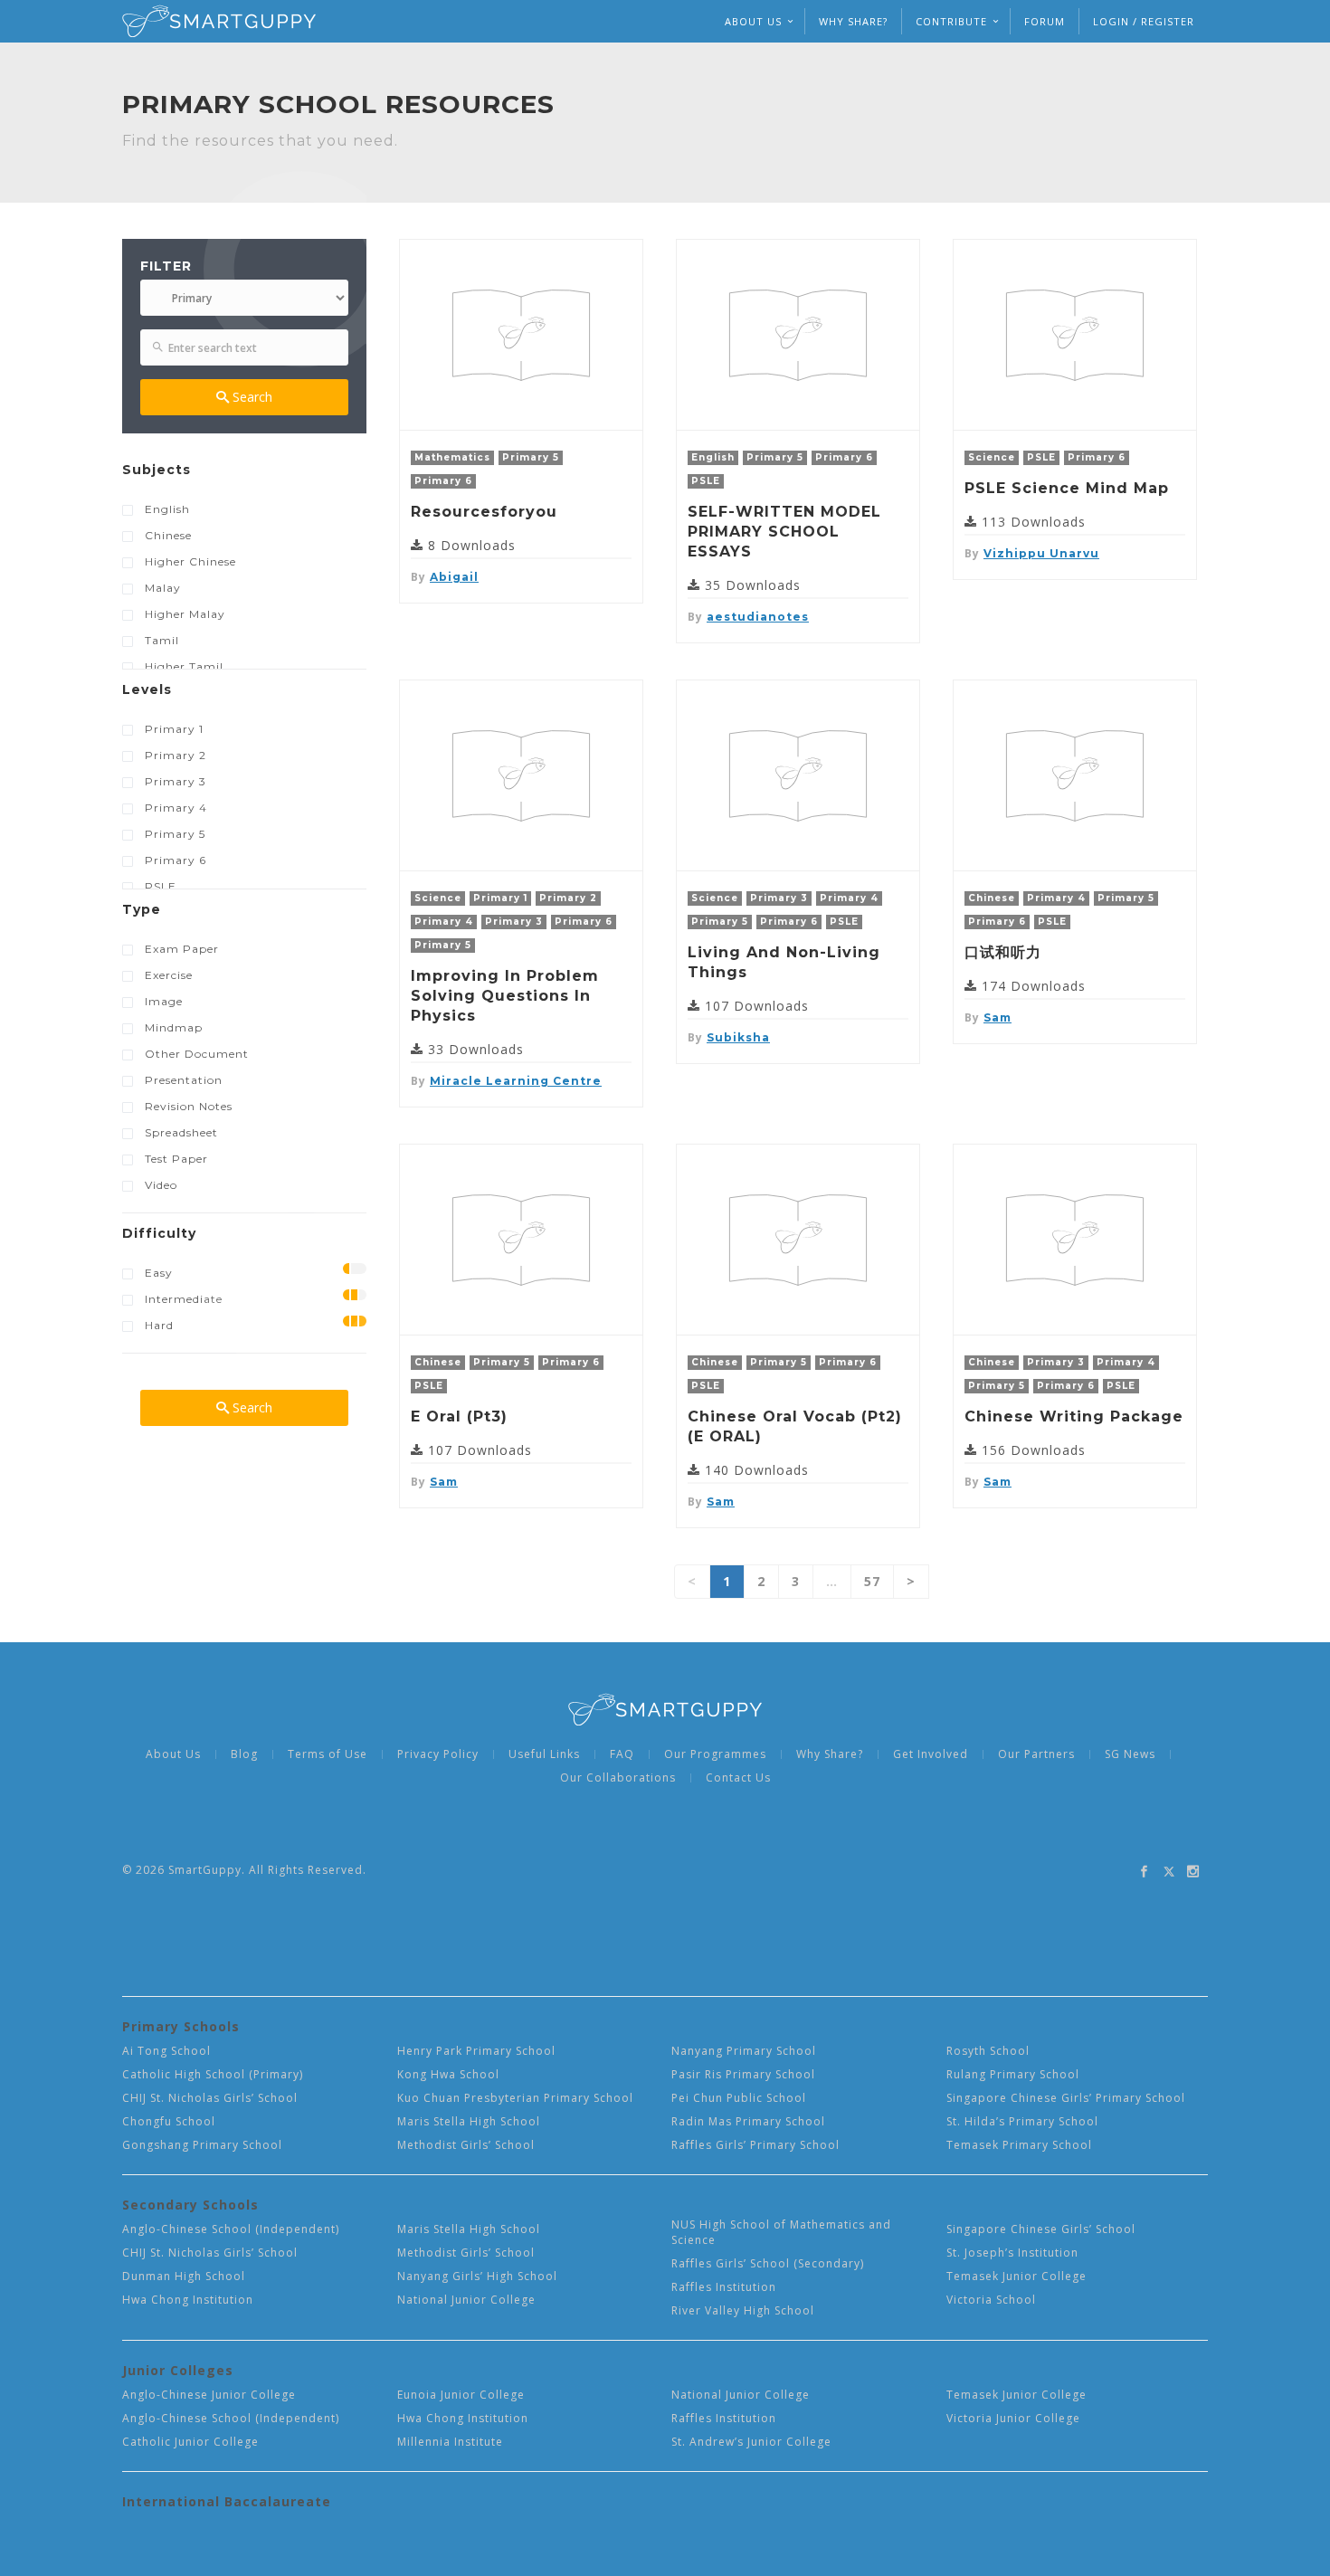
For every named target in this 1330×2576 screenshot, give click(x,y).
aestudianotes (758, 617)
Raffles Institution (724, 2287)
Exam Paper (182, 949)
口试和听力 (1003, 952)
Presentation (184, 1080)
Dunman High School (184, 2276)
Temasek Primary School (1019, 2145)
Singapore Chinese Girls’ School (1041, 2229)
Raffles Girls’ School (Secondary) (768, 2263)
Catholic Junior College (190, 2442)
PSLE (161, 886)
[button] (244, 474)
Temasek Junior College (1016, 2276)
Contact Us (738, 1778)
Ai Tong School (166, 2051)
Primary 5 (175, 834)
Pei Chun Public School (739, 2098)
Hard (159, 1325)
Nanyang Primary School (744, 2051)
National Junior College (466, 2300)
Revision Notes (189, 1106)
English (167, 509)
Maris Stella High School (469, 2121)
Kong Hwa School (448, 2074)
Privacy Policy (438, 1754)
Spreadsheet (181, 1132)
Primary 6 (176, 860)
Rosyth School (988, 2051)
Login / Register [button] (1144, 21)
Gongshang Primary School (202, 2145)
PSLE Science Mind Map (1067, 488)
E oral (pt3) (459, 1416)
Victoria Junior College (1013, 2418)
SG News (1130, 1754)
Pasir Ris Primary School (743, 2074)
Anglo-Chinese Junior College (209, 2395)
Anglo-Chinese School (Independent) (231, 2229)
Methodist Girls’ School (466, 2145)
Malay (163, 588)
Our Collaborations (618, 1778)
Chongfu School (169, 2121)
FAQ (622, 1754)
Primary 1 (174, 729)
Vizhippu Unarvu (1041, 553)
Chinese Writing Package (1074, 1416)
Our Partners (1036, 1754)
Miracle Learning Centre (516, 1081)
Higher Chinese (190, 561)
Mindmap (174, 1027)
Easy (159, 1273)
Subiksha (738, 1037)
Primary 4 (176, 808)
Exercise (169, 975)
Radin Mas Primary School (748, 2121)
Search (251, 397)
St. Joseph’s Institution (1012, 2253)
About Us (173, 1754)
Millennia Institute (450, 2442)
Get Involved (931, 1754)
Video (161, 1185)
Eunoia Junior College (461, 2395)
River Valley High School (743, 2310)
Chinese (168, 535)
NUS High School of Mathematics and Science (781, 2232)
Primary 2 (176, 755)
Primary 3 (176, 781)
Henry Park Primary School (476, 2051)
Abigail (454, 577)
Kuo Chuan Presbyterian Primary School (515, 2098)
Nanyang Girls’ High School (477, 2276)
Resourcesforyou (484, 512)
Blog (244, 1754)
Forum (1045, 21)
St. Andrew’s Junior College (751, 2442)
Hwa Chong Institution (188, 2300)
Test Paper (176, 1159)
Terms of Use (328, 1754)
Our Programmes (715, 1754)
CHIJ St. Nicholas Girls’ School (210, 2098)
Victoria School (991, 2300)
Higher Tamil (184, 666)
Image (164, 1001)
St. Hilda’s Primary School (1022, 2121)
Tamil (162, 640)
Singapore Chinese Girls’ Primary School (1066, 2098)
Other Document (197, 1054)
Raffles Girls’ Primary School (755, 2145)
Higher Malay (185, 614)
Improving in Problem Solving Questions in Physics (505, 996)
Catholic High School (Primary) (213, 2074)
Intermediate (184, 1299)
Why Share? (853, 21)
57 (872, 1581)
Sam (997, 1017)
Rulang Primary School (1013, 2074)
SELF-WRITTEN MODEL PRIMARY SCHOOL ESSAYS (784, 532)
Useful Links (544, 1754)
